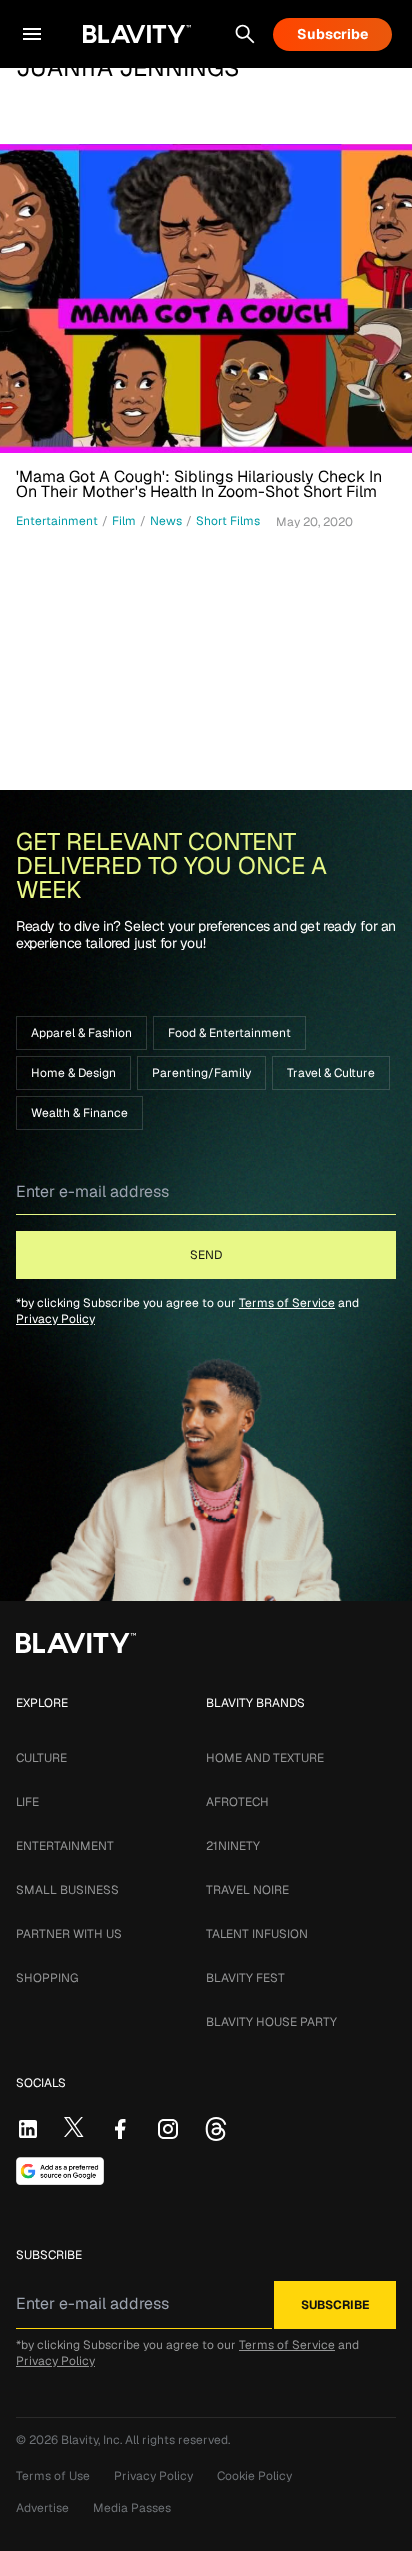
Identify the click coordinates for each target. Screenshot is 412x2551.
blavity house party (271, 2022)
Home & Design (73, 1073)
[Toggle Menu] (32, 34)
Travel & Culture (331, 1073)
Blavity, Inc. (93, 2440)
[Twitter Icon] (74, 2127)
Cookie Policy (254, 2476)
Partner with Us (69, 1934)
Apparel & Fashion (81, 1033)
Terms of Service (287, 1303)
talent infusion (257, 1934)
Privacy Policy (55, 1319)
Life (27, 1802)
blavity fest (245, 1978)
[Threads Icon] (216, 2129)
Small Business (67, 1890)
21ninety (233, 1846)
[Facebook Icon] (120, 2129)
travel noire (247, 1890)
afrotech (237, 1802)
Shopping (47, 1978)
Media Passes (132, 2508)
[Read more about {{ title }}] (206, 298)
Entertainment (65, 1846)
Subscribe (332, 34)
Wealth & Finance (79, 1113)
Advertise (42, 2508)
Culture (41, 1758)
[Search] (245, 34)
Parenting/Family (201, 1073)
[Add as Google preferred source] (60, 2171)
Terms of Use (53, 2476)
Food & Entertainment (229, 1033)
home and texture (265, 1758)
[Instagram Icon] (168, 2129)
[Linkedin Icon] (28, 2129)
